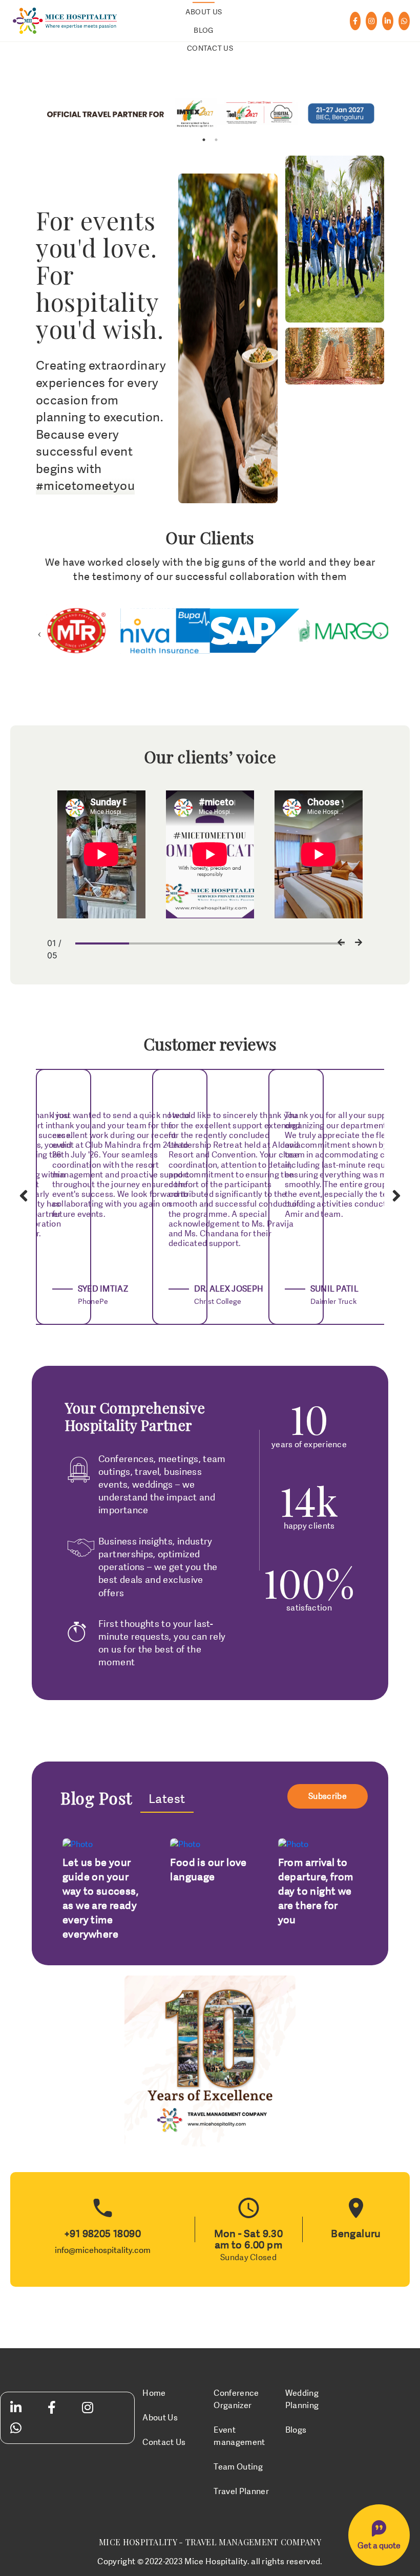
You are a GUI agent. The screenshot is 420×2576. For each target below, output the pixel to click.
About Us (204, 12)
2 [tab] (216, 140)
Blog (203, 30)
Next (381, 631)
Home (154, 2393)
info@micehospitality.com (103, 2250)
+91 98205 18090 (102, 2234)
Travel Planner (241, 2492)
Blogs (296, 2430)
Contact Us (210, 48)
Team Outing (238, 2467)
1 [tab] (204, 140)
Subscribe (328, 1796)
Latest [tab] (167, 1799)
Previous (39, 631)
